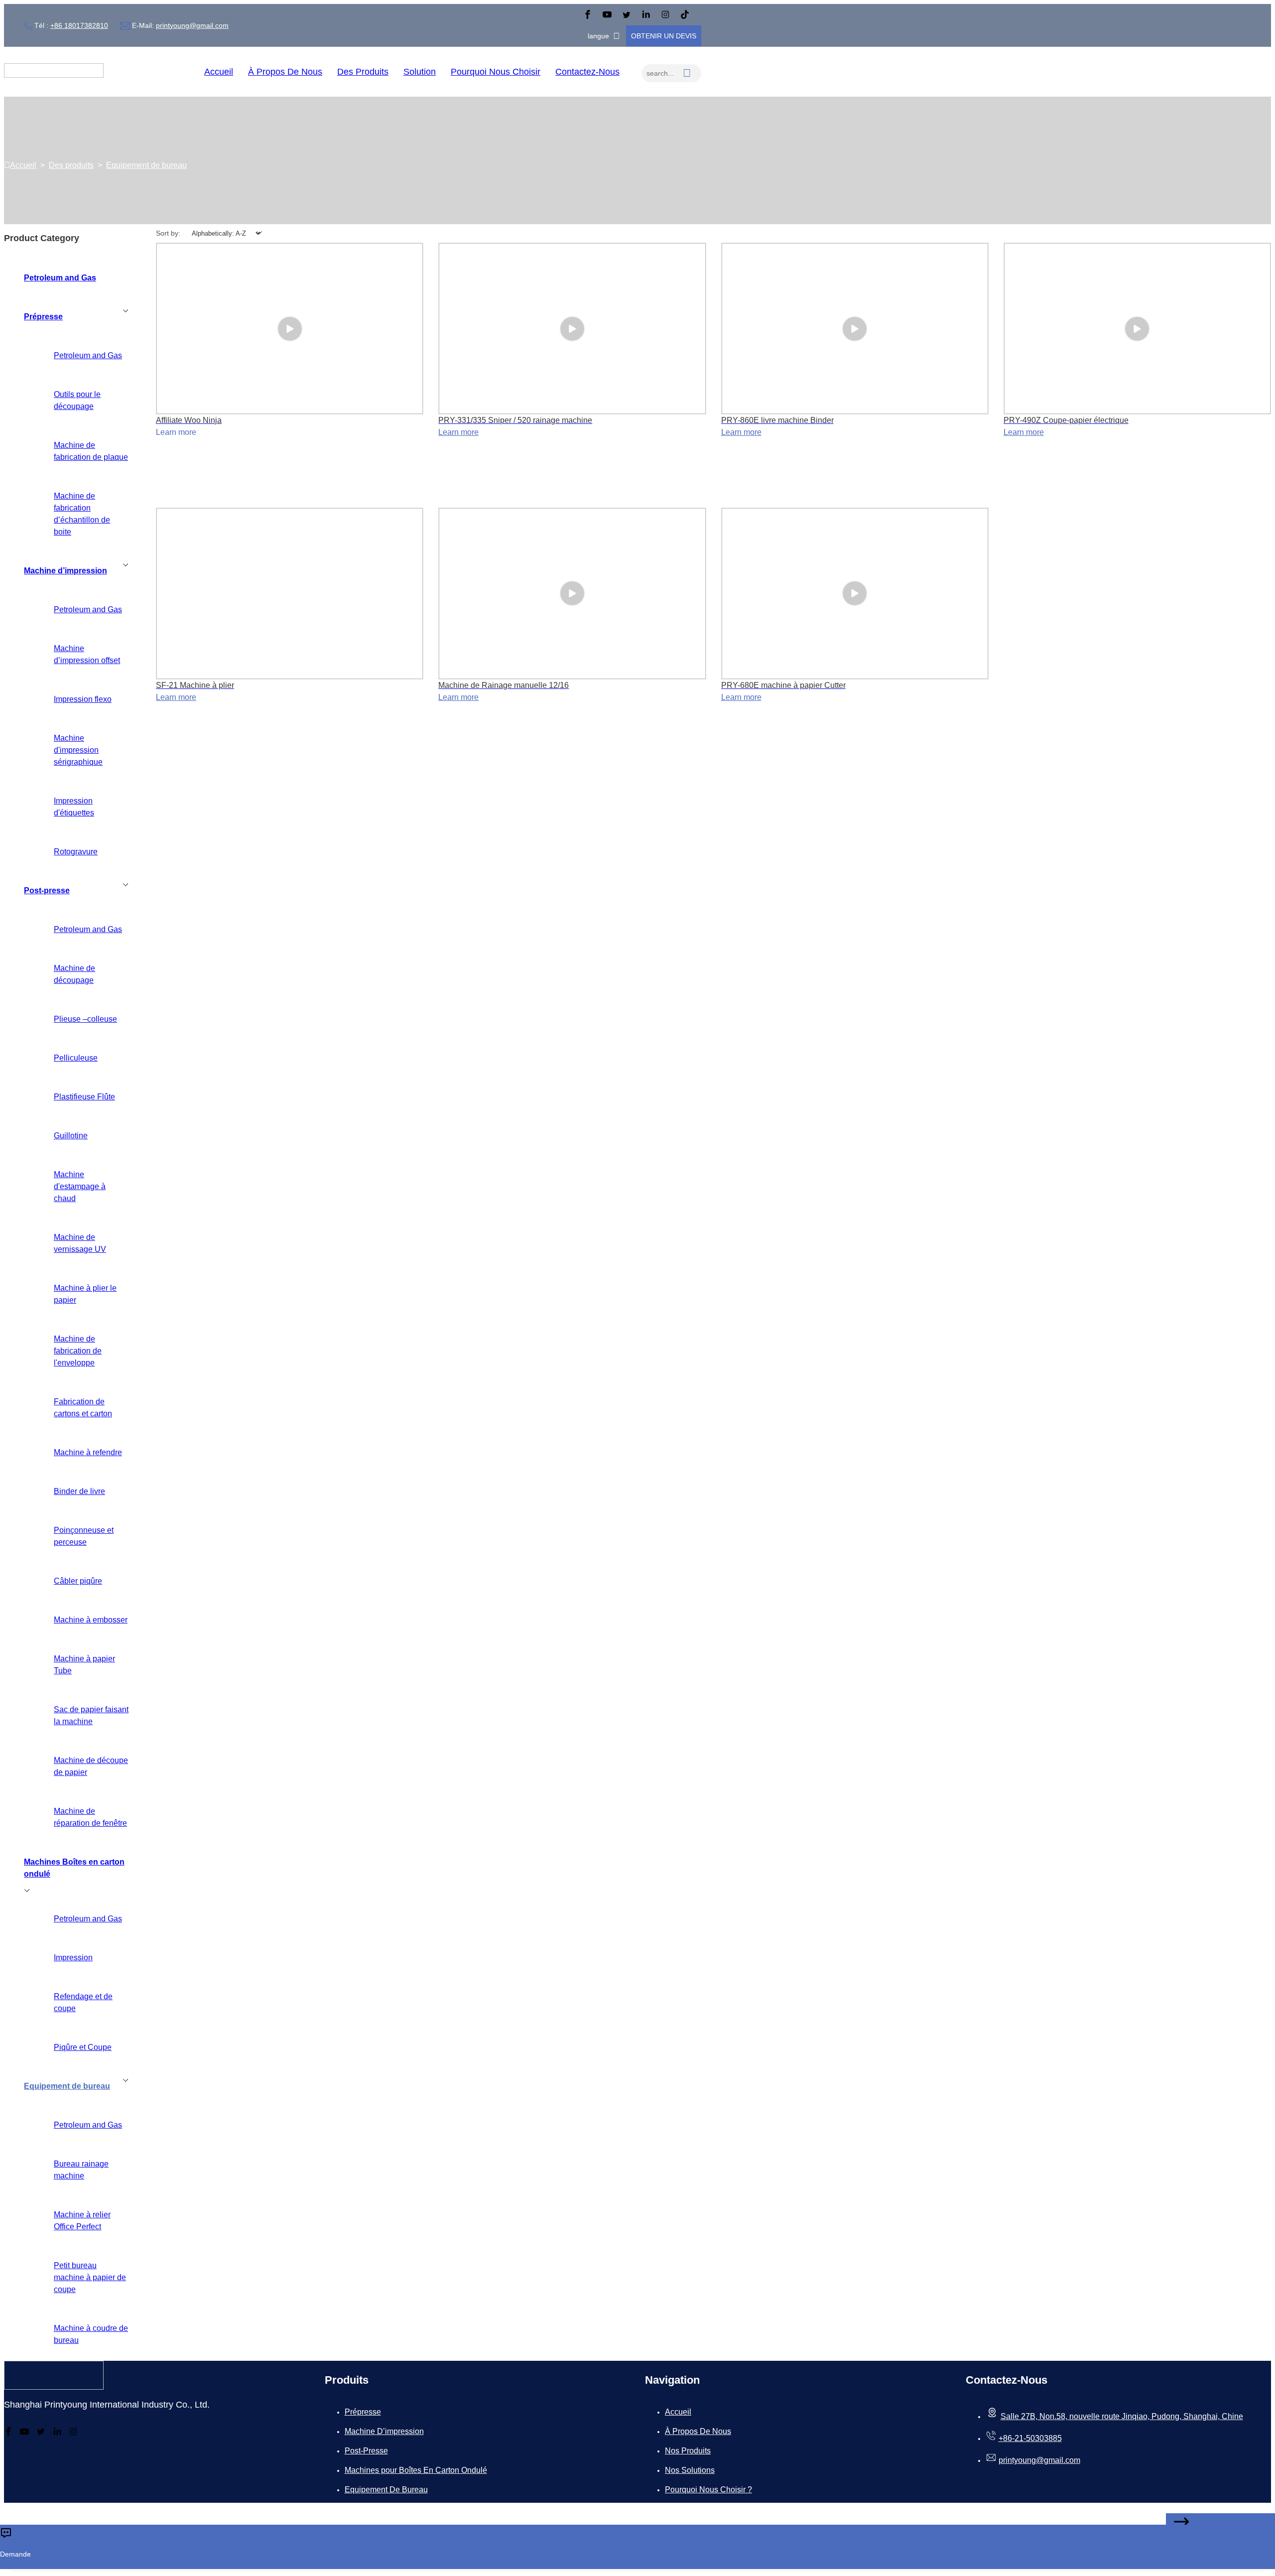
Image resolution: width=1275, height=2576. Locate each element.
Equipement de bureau (146, 165)
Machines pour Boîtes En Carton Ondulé (416, 2470)
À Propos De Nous (698, 2431)
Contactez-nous (587, 72)
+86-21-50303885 (1030, 2438)
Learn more (458, 432)
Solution (420, 72)
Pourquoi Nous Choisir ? (708, 2490)
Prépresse (363, 2412)
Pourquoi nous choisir (496, 72)
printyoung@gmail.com (192, 25)
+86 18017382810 (79, 25)
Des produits (363, 72)
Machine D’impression (384, 2431)
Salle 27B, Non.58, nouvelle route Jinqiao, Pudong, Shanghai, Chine (1122, 2416)
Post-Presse (366, 2451)
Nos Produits (688, 2451)
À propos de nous (285, 72)
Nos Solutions (690, 2470)
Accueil (219, 72)
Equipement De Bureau (386, 2490)
